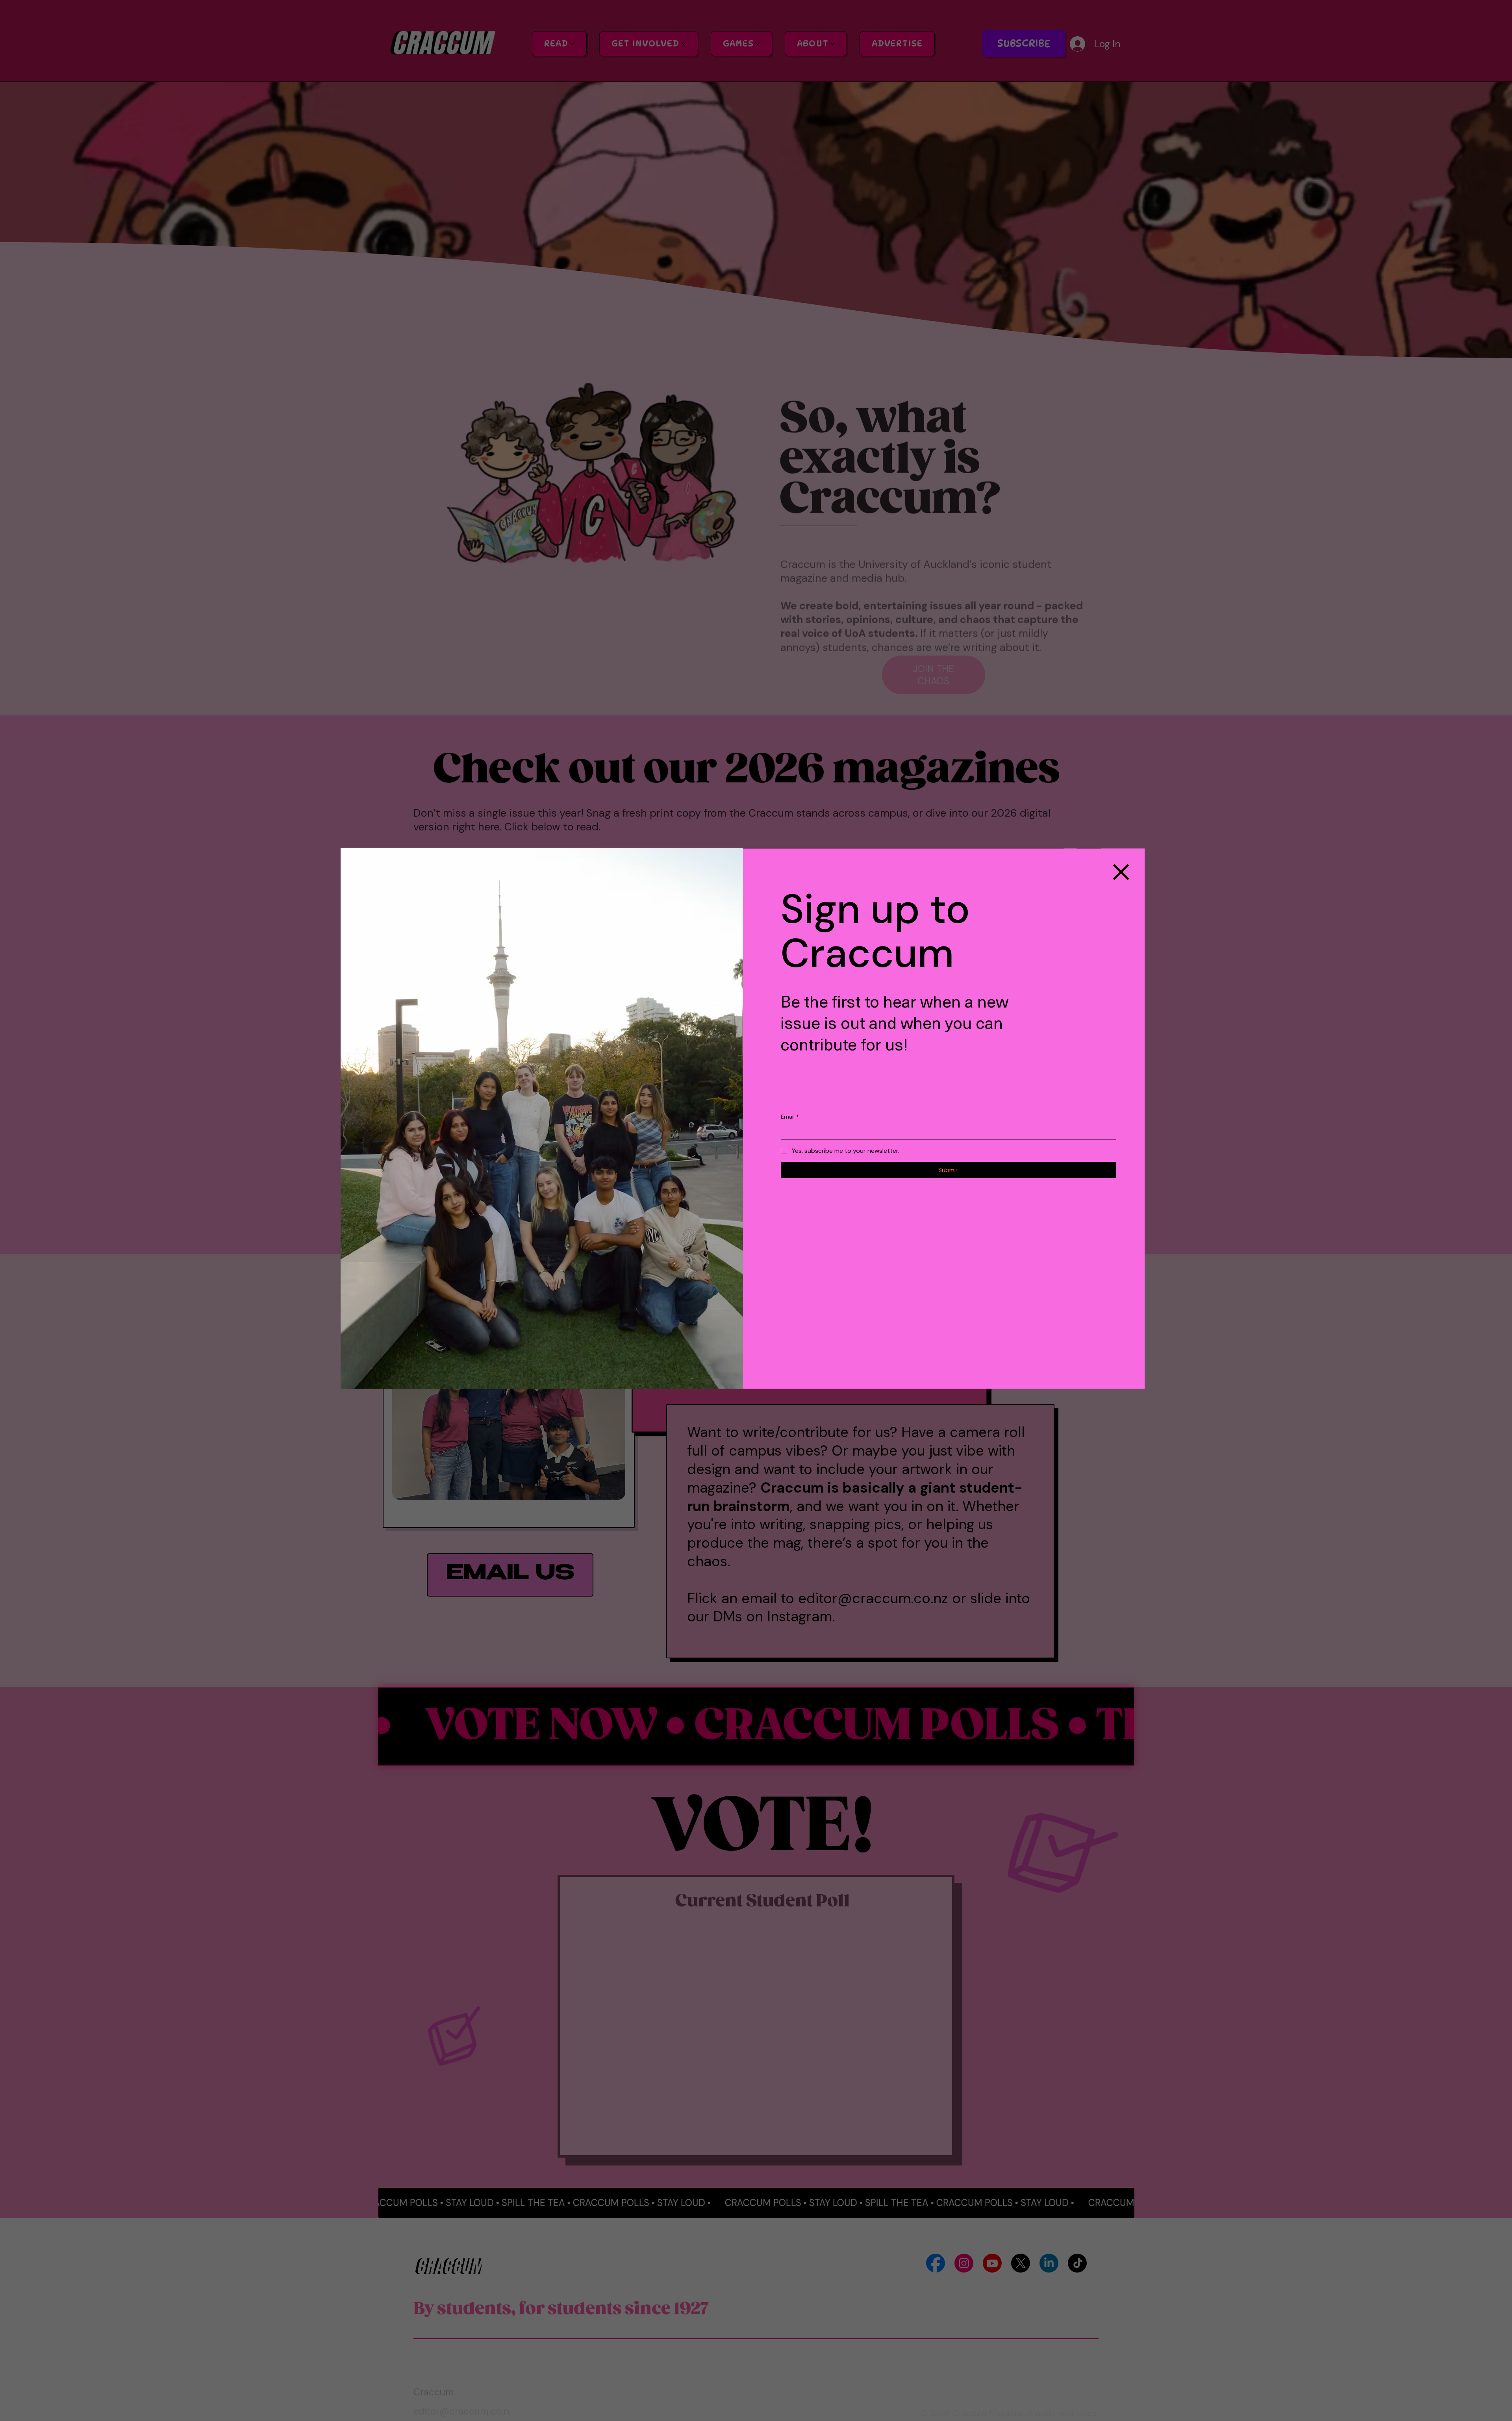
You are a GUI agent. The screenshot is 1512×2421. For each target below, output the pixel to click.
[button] (1121, 872)
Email (790, 1117)
